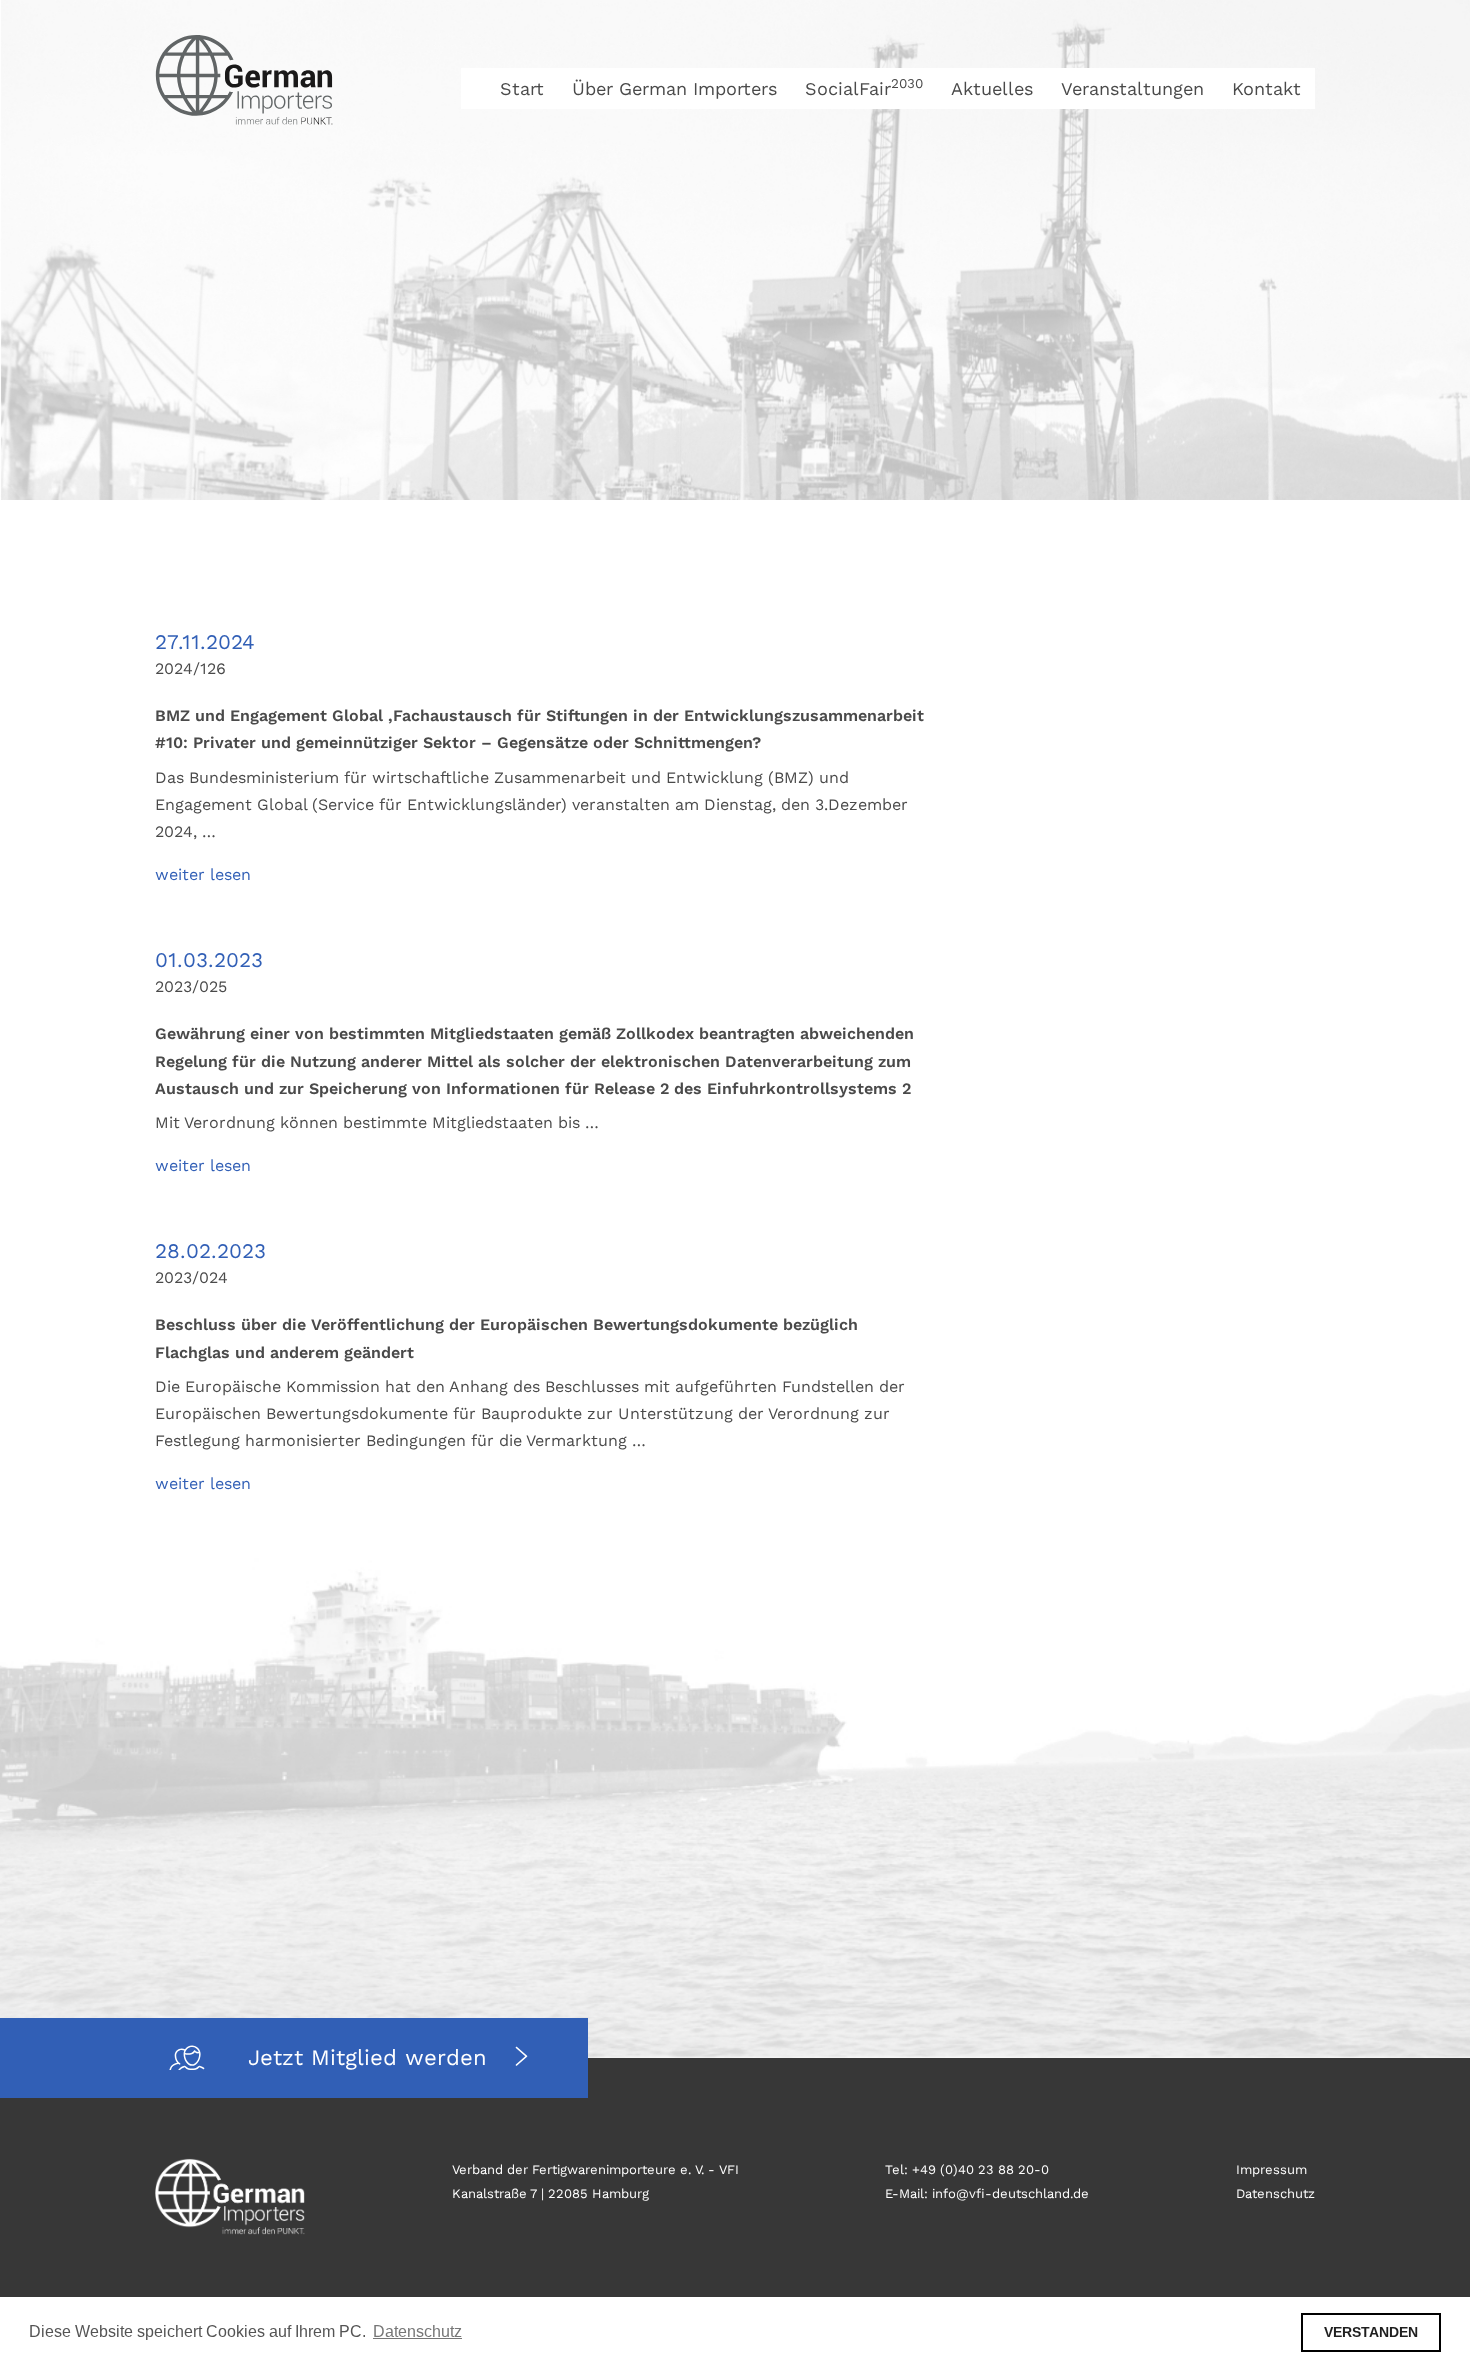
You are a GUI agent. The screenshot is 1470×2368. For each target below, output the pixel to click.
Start (522, 88)
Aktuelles (992, 88)
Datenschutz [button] (417, 2331)
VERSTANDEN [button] (1371, 2332)
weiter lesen (203, 874)
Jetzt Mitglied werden (371, 2057)
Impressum (1271, 2169)
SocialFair (864, 88)
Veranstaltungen (1132, 88)
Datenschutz (1275, 2193)
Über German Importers (674, 88)
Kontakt (1266, 88)
